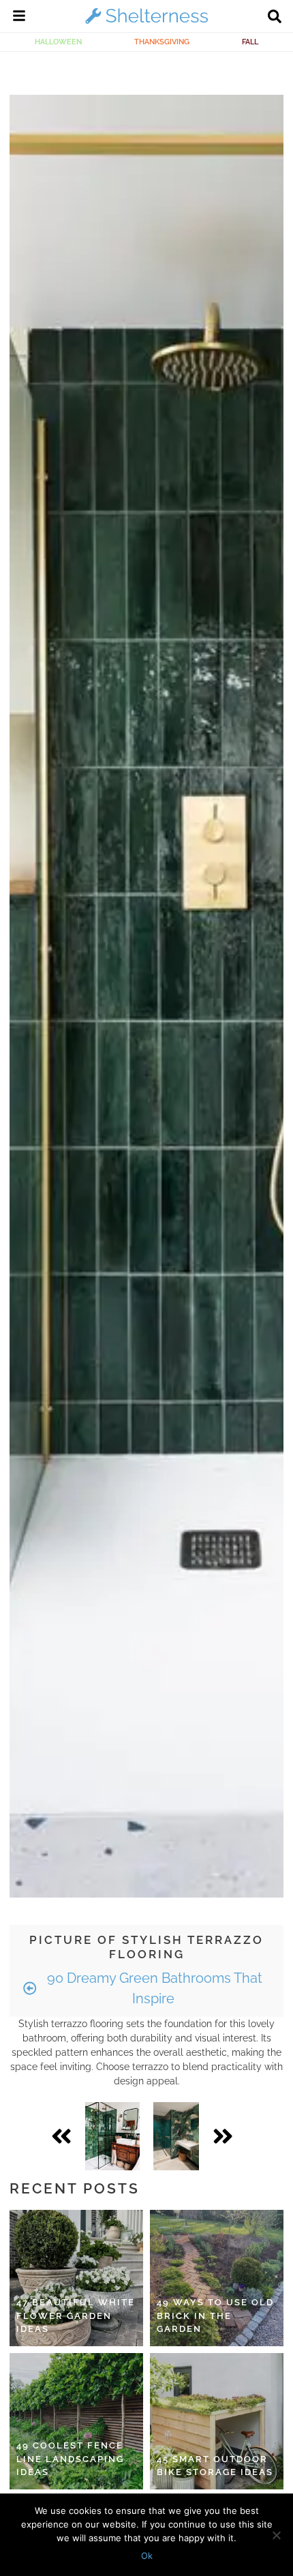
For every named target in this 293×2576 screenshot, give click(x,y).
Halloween (58, 42)
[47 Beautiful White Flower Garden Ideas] (76, 2278)
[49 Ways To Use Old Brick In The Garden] (217, 2278)
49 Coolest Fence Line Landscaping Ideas (70, 2459)
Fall (250, 42)
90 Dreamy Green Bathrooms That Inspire (153, 1988)
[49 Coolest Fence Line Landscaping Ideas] (76, 2421)
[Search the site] (275, 18)
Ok (147, 2556)
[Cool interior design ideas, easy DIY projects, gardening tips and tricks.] (146, 23)
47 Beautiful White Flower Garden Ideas (76, 2316)
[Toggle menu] (19, 18)
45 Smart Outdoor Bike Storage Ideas (215, 2466)
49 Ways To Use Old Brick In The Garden (215, 2316)
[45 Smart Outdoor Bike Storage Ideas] (217, 2421)
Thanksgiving (162, 42)
